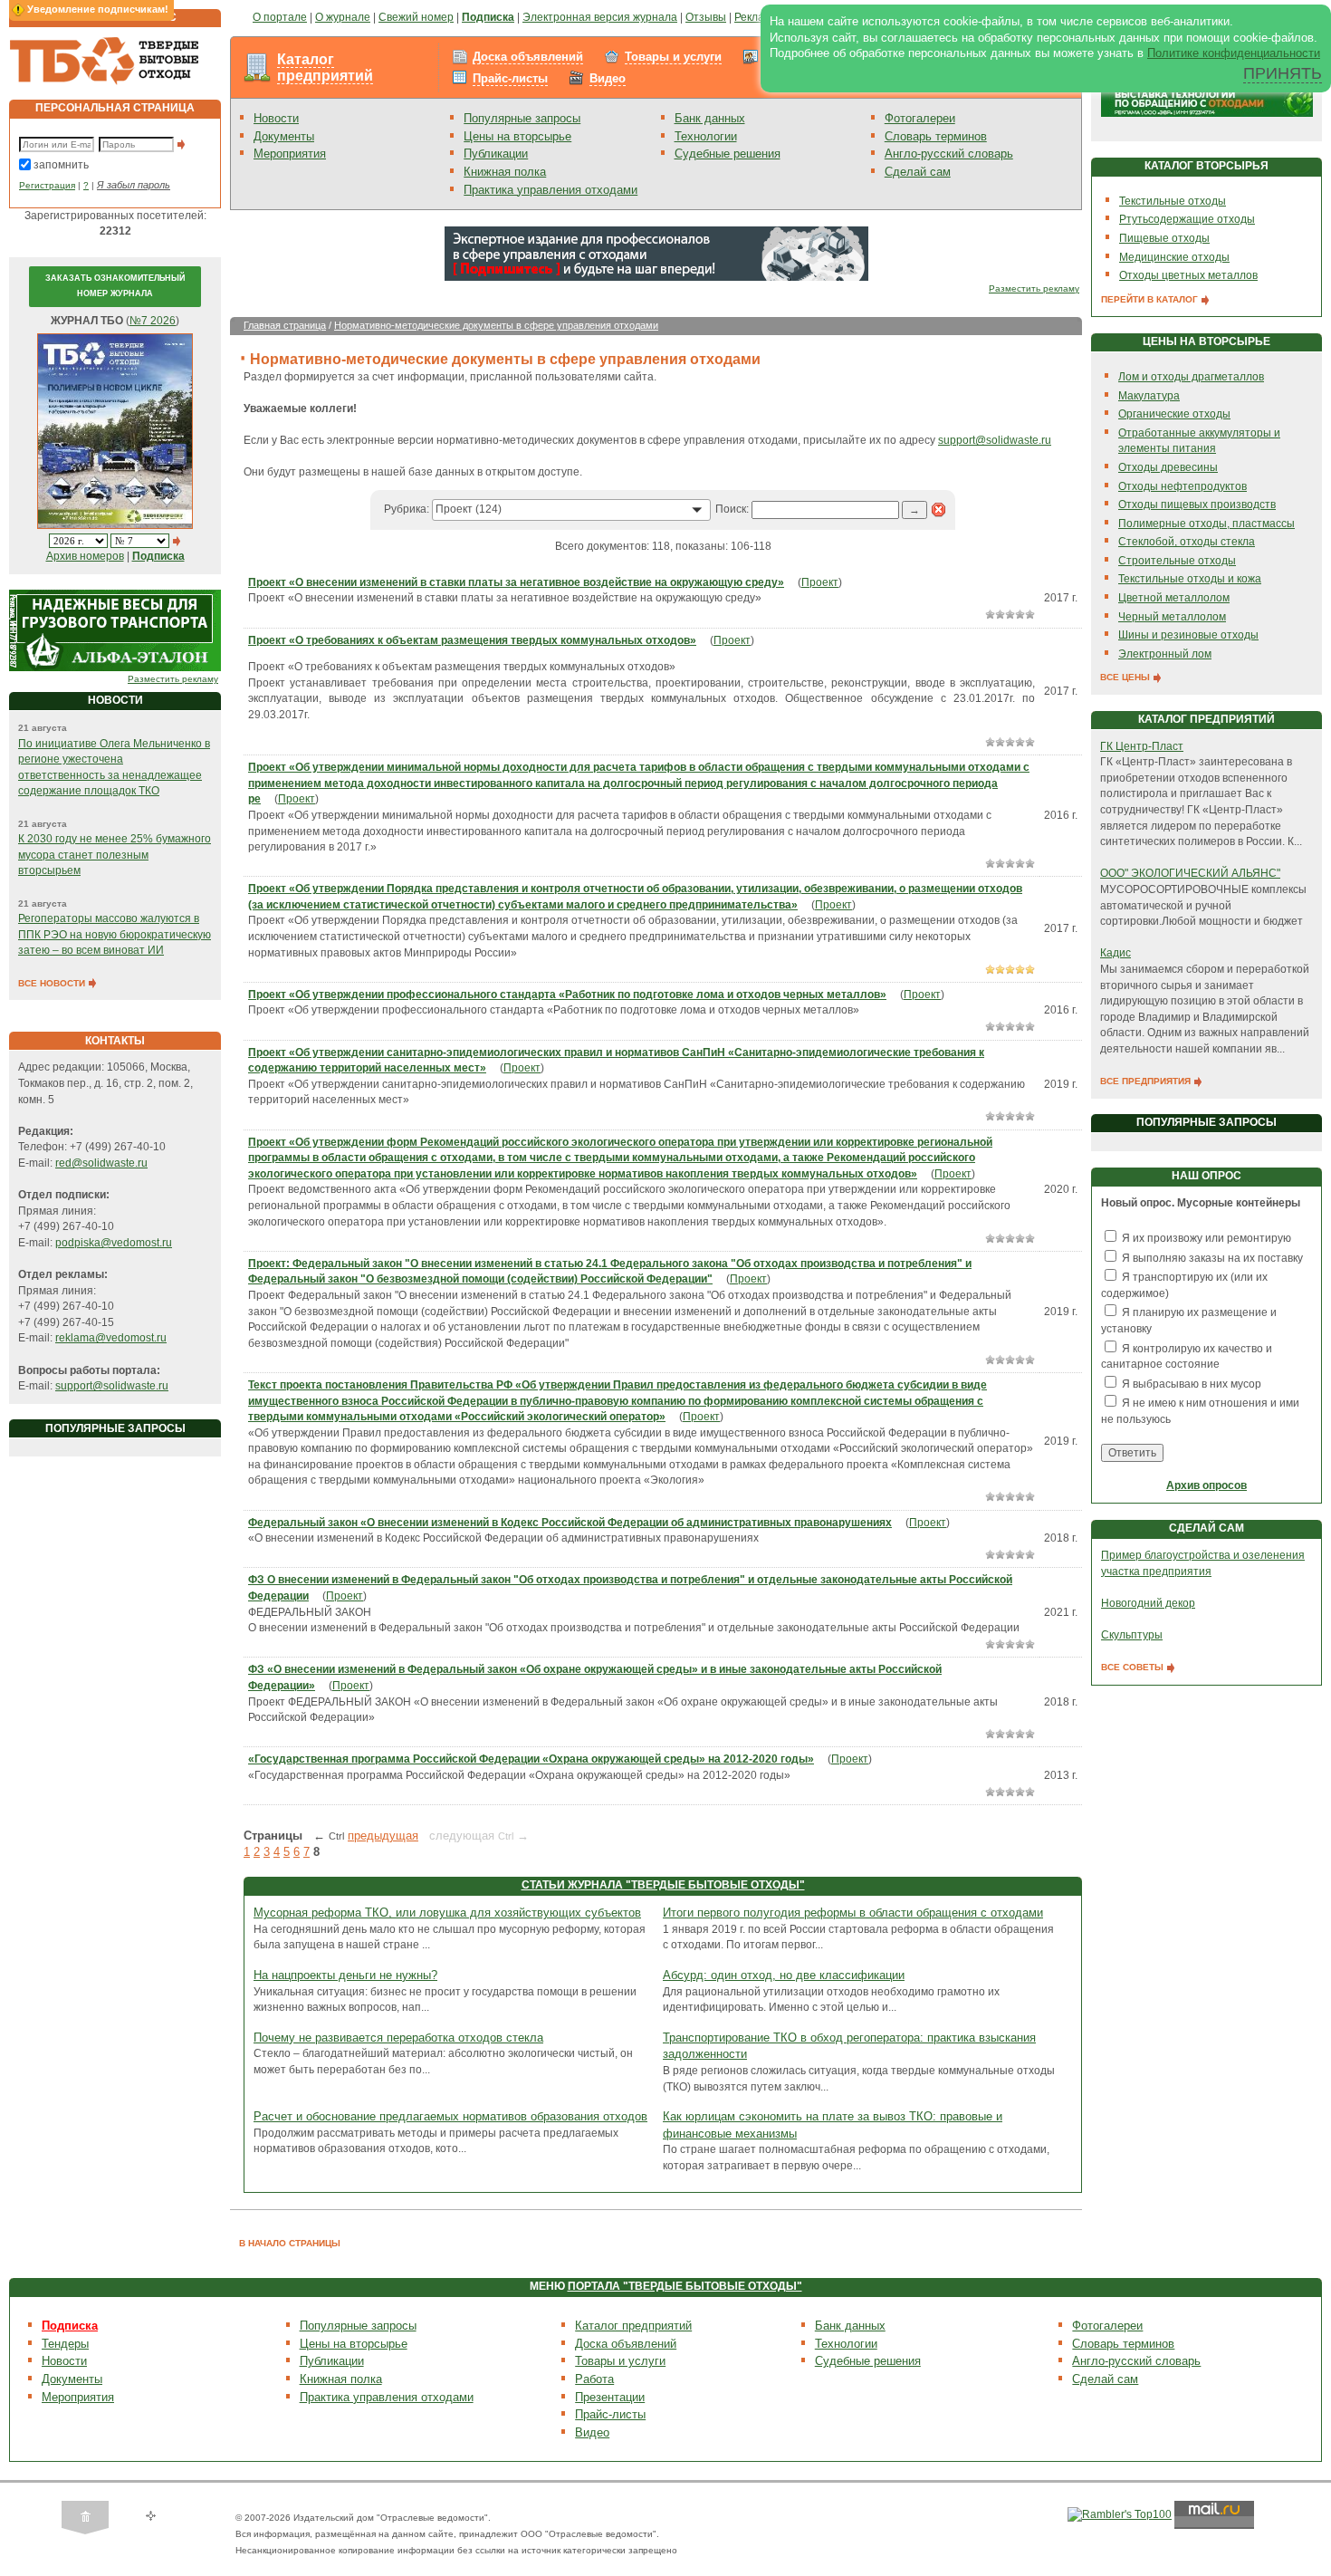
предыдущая (383, 1836)
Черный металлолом (1172, 617)
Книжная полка (505, 172)
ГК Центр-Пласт (1142, 746)
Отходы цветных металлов (1188, 275)
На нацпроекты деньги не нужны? (345, 1975)
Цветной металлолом (1174, 598)
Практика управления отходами (551, 190)
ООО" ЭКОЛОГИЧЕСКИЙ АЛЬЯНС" (1190, 873)
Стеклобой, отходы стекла (1187, 542)
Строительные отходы (1177, 561)
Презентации (610, 2397)
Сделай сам (918, 172)
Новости (276, 118)
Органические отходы (1174, 414)
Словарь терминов (936, 136)
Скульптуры (1132, 1635)
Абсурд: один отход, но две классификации (784, 1975)
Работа (594, 2379)
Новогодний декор (1148, 1603)
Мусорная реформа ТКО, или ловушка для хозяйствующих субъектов (447, 1913)
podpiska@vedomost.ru (114, 1243)
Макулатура (1149, 396)
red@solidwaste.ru (101, 1163)
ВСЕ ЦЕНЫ (1126, 677)
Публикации (496, 154)
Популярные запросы (522, 118)
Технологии (706, 136)
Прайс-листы (510, 78)
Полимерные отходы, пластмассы (1207, 524)
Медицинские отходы (1174, 257)
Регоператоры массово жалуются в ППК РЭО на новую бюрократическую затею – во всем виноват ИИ (115, 934)
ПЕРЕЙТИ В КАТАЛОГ (1151, 299)
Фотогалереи (920, 118)
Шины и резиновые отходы (1188, 635)
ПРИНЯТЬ (1283, 73)
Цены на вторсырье (517, 136)
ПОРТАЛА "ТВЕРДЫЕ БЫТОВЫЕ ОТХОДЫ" (685, 2286)
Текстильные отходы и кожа (1190, 579)
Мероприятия (290, 154)
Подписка (70, 2326)
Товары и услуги (673, 57)
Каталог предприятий (325, 67)
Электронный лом (1165, 654)
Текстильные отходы (1173, 201)
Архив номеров (85, 556)
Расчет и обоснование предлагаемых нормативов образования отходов (450, 2116)
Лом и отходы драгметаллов (1191, 377)
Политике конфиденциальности (1234, 53)
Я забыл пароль (134, 185)
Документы (284, 136)
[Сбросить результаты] (939, 509)
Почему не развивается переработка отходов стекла (398, 2038)
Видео (608, 78)
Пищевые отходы (1164, 238)
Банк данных (710, 118)
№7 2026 (153, 321)
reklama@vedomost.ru (111, 1338)
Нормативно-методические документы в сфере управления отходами (496, 325)
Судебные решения (728, 154)
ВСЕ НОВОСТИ (53, 983)
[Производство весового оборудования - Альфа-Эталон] (115, 630)
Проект (820, 582)
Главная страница (285, 325)
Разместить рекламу (173, 679)
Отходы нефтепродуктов (1183, 486)
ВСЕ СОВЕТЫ (1134, 1667)
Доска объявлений (528, 57)
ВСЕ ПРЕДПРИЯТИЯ (1147, 1081)
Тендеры (65, 2344)
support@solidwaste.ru (112, 1386)
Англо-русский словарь (949, 154)
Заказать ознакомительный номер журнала (115, 286)
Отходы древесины (1168, 467)
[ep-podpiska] (656, 253)
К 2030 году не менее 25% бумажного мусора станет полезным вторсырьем (115, 855)
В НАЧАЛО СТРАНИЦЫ (290, 2243)
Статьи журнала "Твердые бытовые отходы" (663, 1885)
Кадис (1116, 953)
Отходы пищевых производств (1197, 505)
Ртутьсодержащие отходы (1187, 219)
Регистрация (47, 185)
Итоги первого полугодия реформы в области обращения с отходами (853, 1913)
